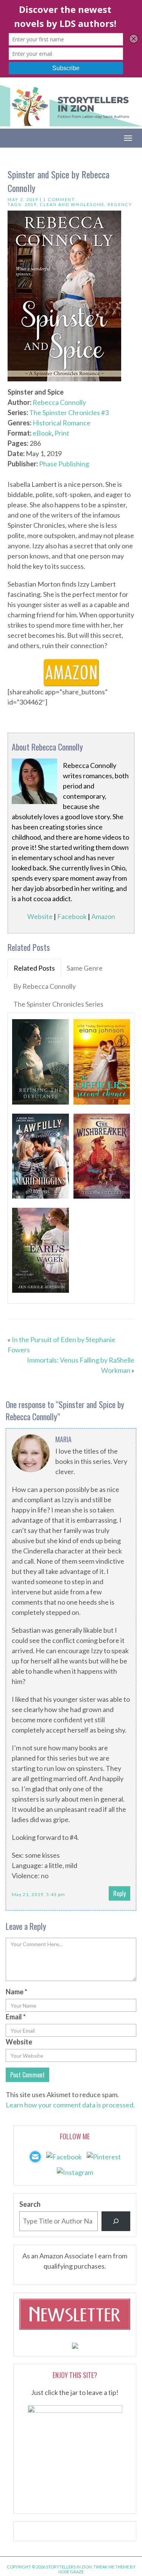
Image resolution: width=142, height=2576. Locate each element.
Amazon (103, 916)
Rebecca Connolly (59, 402)
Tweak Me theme (111, 2567)
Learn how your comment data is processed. (70, 2105)
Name (16, 1992)
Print (62, 433)
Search (30, 2204)
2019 (31, 204)
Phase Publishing (64, 464)
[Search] (116, 2221)
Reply (119, 1893)
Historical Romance (62, 423)
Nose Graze (71, 2572)
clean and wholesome (72, 204)
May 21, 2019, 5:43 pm (38, 1894)
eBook (42, 433)
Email (16, 2017)
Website (40, 916)
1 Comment (59, 199)
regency (120, 204)
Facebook (72, 916)
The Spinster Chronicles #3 (69, 412)
